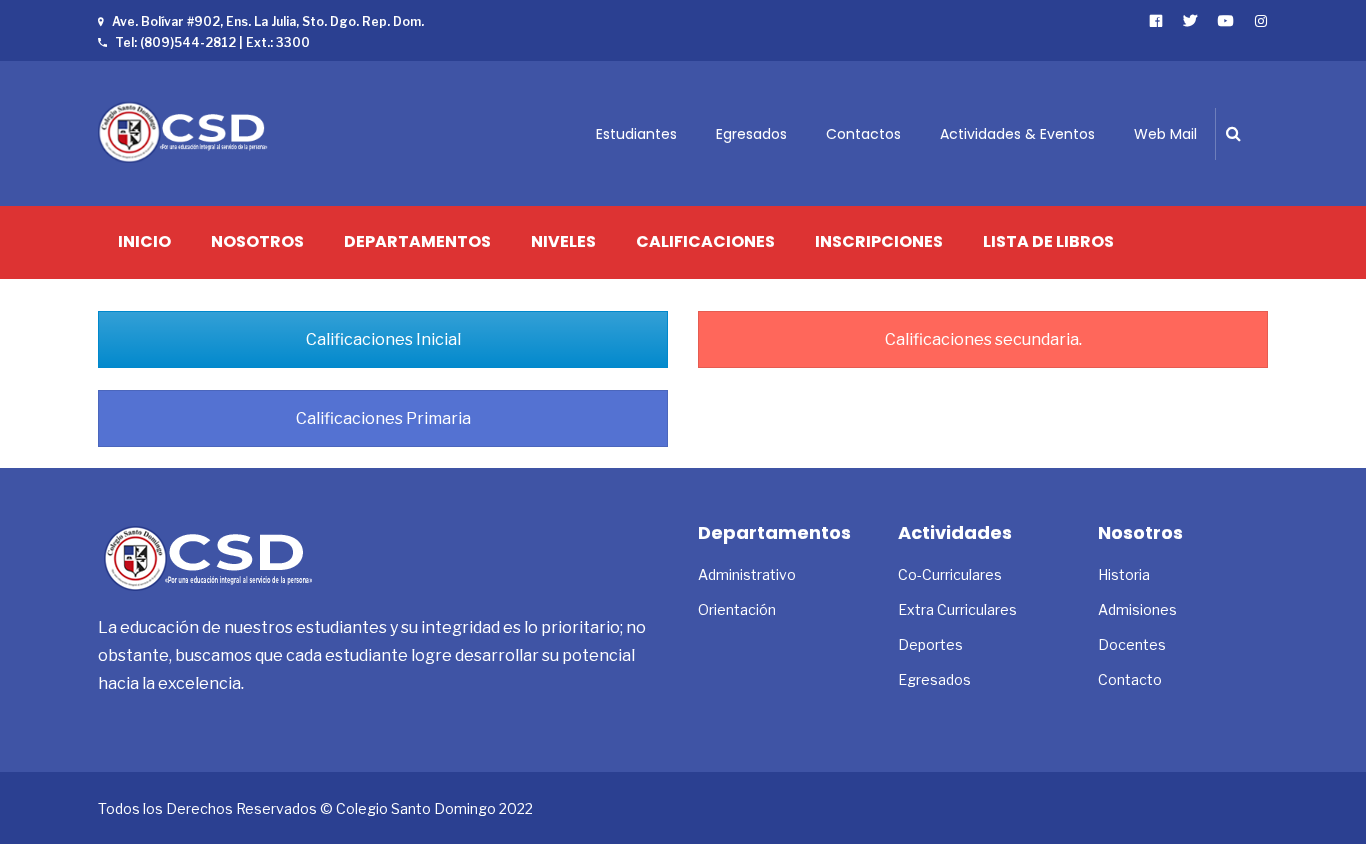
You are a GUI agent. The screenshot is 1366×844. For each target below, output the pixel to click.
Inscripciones (879, 242)
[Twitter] (1190, 20)
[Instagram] (1261, 20)
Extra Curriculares (957, 609)
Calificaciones (705, 242)
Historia (1124, 574)
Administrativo (747, 574)
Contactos (863, 134)
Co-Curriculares (950, 574)
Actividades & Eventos (1017, 134)
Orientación (737, 609)
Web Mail (1165, 134)
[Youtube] (1226, 20)
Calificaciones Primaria (383, 418)
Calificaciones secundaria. (983, 339)
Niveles (563, 242)
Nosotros (257, 242)
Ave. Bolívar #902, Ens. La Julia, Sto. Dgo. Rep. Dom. (268, 21)
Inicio (144, 242)
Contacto (1130, 679)
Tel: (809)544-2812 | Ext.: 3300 (212, 42)
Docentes (1132, 644)
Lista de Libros (1048, 242)
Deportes (930, 644)
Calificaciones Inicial (383, 339)
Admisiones (1137, 609)
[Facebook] (1156, 20)
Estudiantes (636, 134)
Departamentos (417, 242)
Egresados (751, 134)
